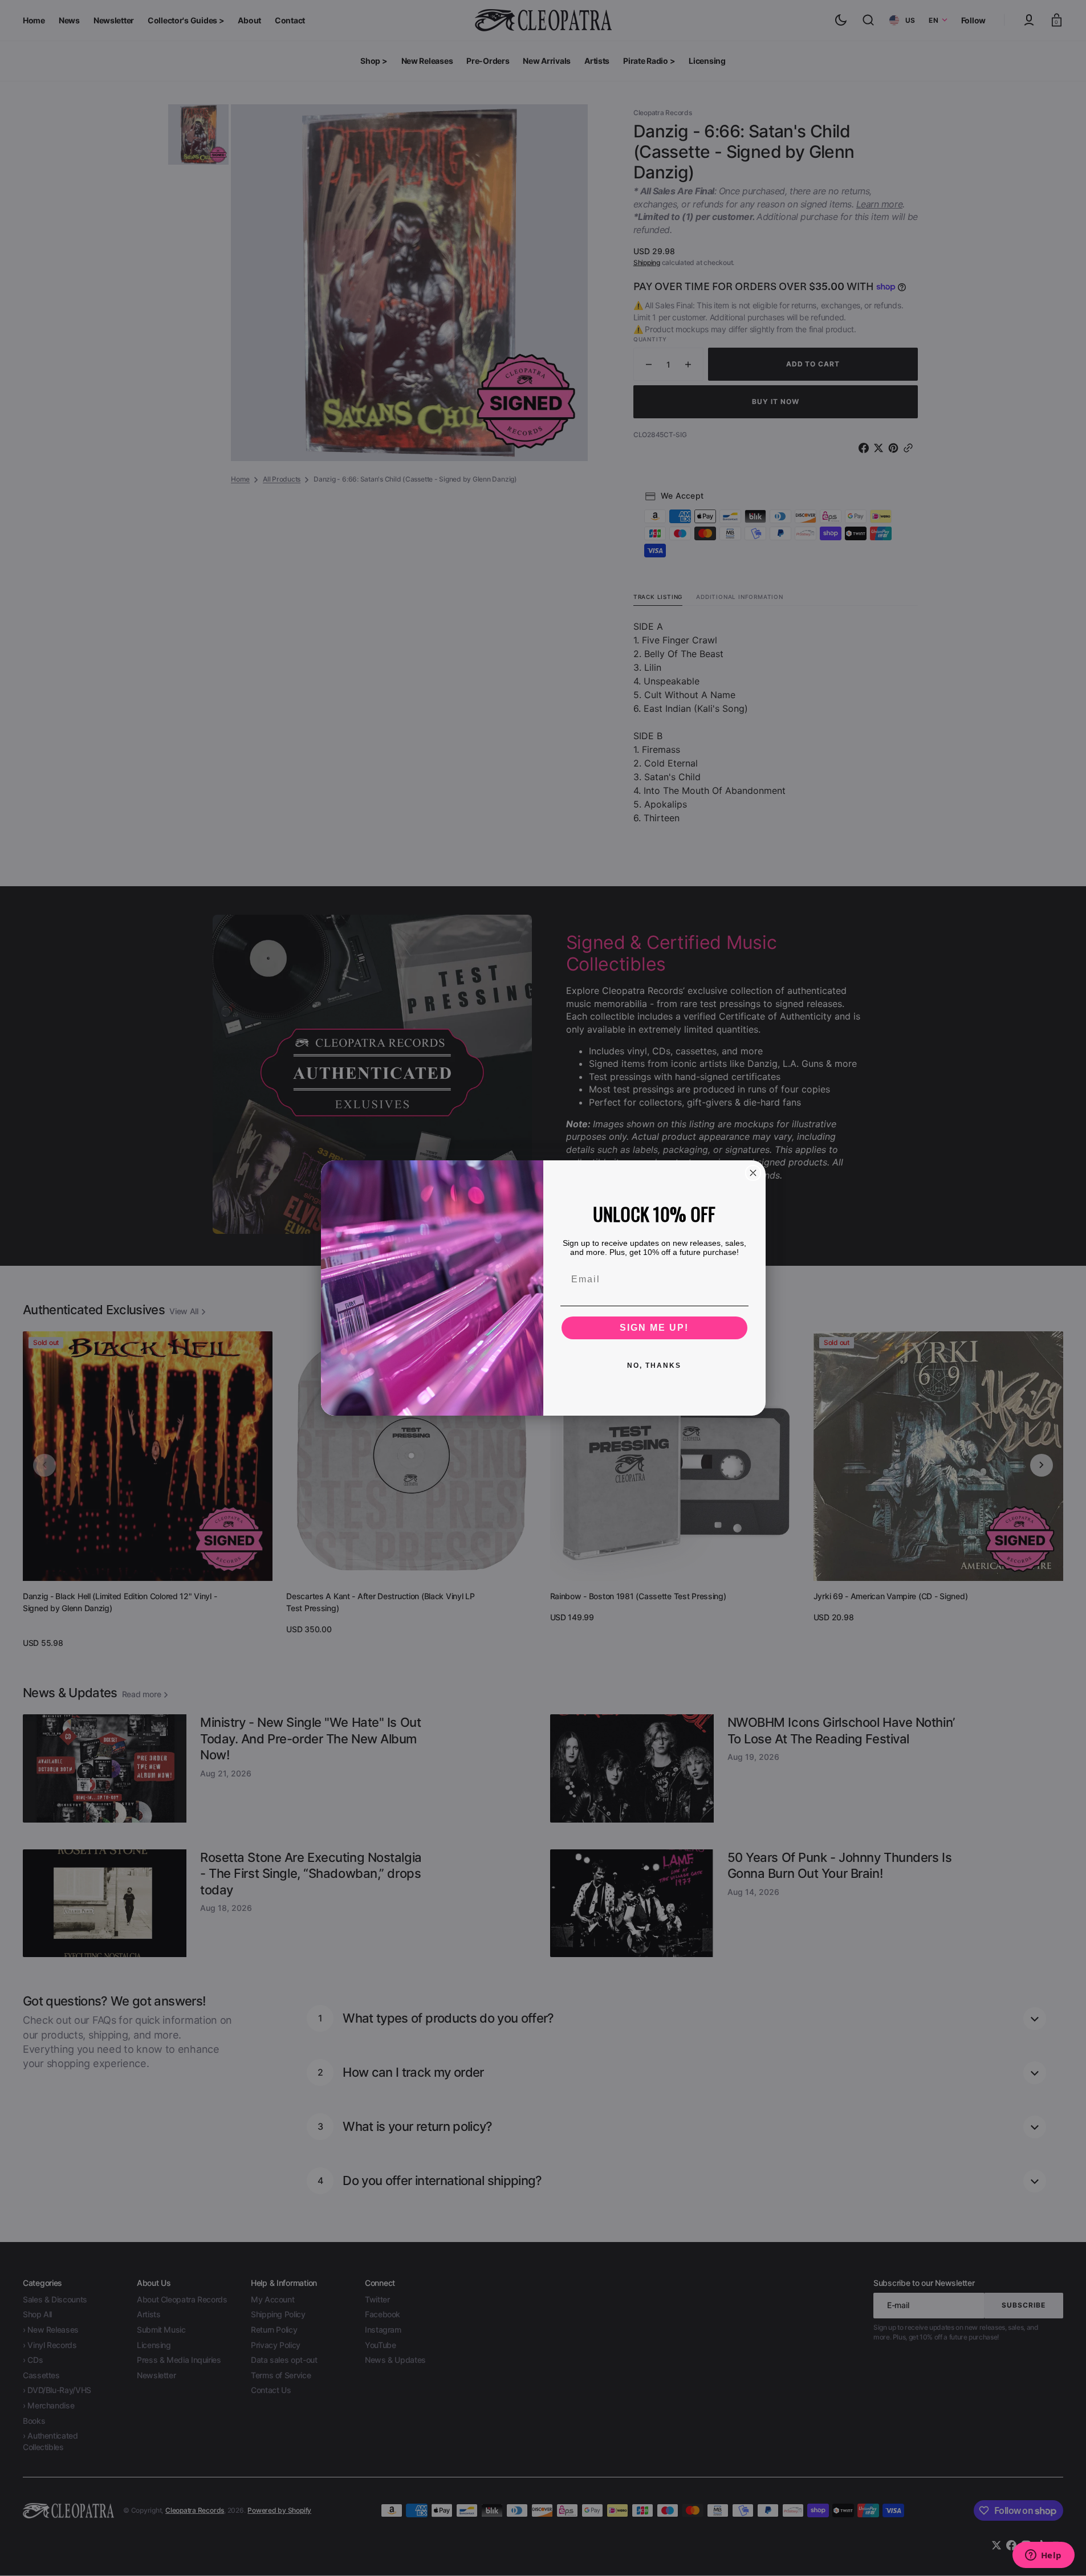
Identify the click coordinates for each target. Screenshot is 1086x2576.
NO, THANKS (654, 1366)
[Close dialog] (753, 1173)
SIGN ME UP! (654, 1328)
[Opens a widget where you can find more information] (1043, 2556)
